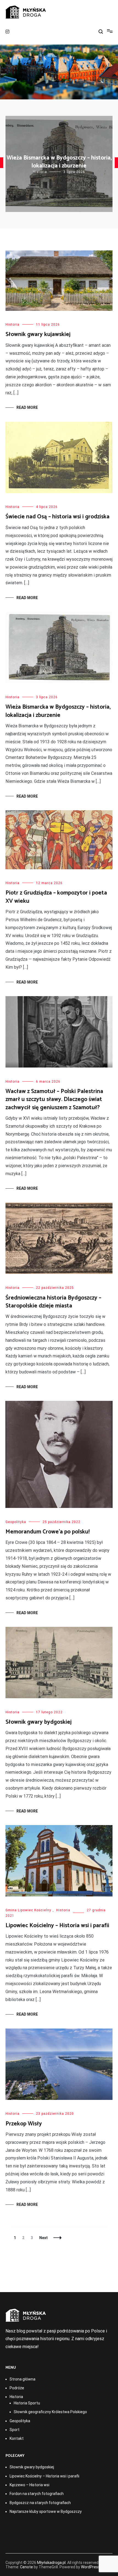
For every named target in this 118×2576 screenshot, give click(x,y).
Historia (40, 172)
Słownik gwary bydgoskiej (39, 1722)
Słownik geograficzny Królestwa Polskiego (50, 2412)
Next (43, 2238)
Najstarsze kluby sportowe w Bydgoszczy (46, 2511)
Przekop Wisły (24, 2124)
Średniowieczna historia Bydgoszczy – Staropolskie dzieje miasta (53, 1302)
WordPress (90, 2567)
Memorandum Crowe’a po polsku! (48, 1532)
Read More (27, 407)
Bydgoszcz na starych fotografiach (40, 2503)
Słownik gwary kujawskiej (38, 334)
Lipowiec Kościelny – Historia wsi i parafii (57, 1926)
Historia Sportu (27, 2403)
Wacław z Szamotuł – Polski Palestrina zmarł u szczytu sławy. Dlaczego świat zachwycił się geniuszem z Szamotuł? (54, 1100)
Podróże (17, 2388)
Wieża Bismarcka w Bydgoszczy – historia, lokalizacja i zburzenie (59, 162)
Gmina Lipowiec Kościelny (28, 1910)
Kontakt (17, 2438)
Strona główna (23, 2379)
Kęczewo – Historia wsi (29, 2485)
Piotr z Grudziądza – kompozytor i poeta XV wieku (56, 897)
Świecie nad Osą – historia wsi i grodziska (57, 517)
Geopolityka (16, 1522)
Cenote (26, 2567)
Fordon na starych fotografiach (37, 2494)
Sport (15, 2430)
